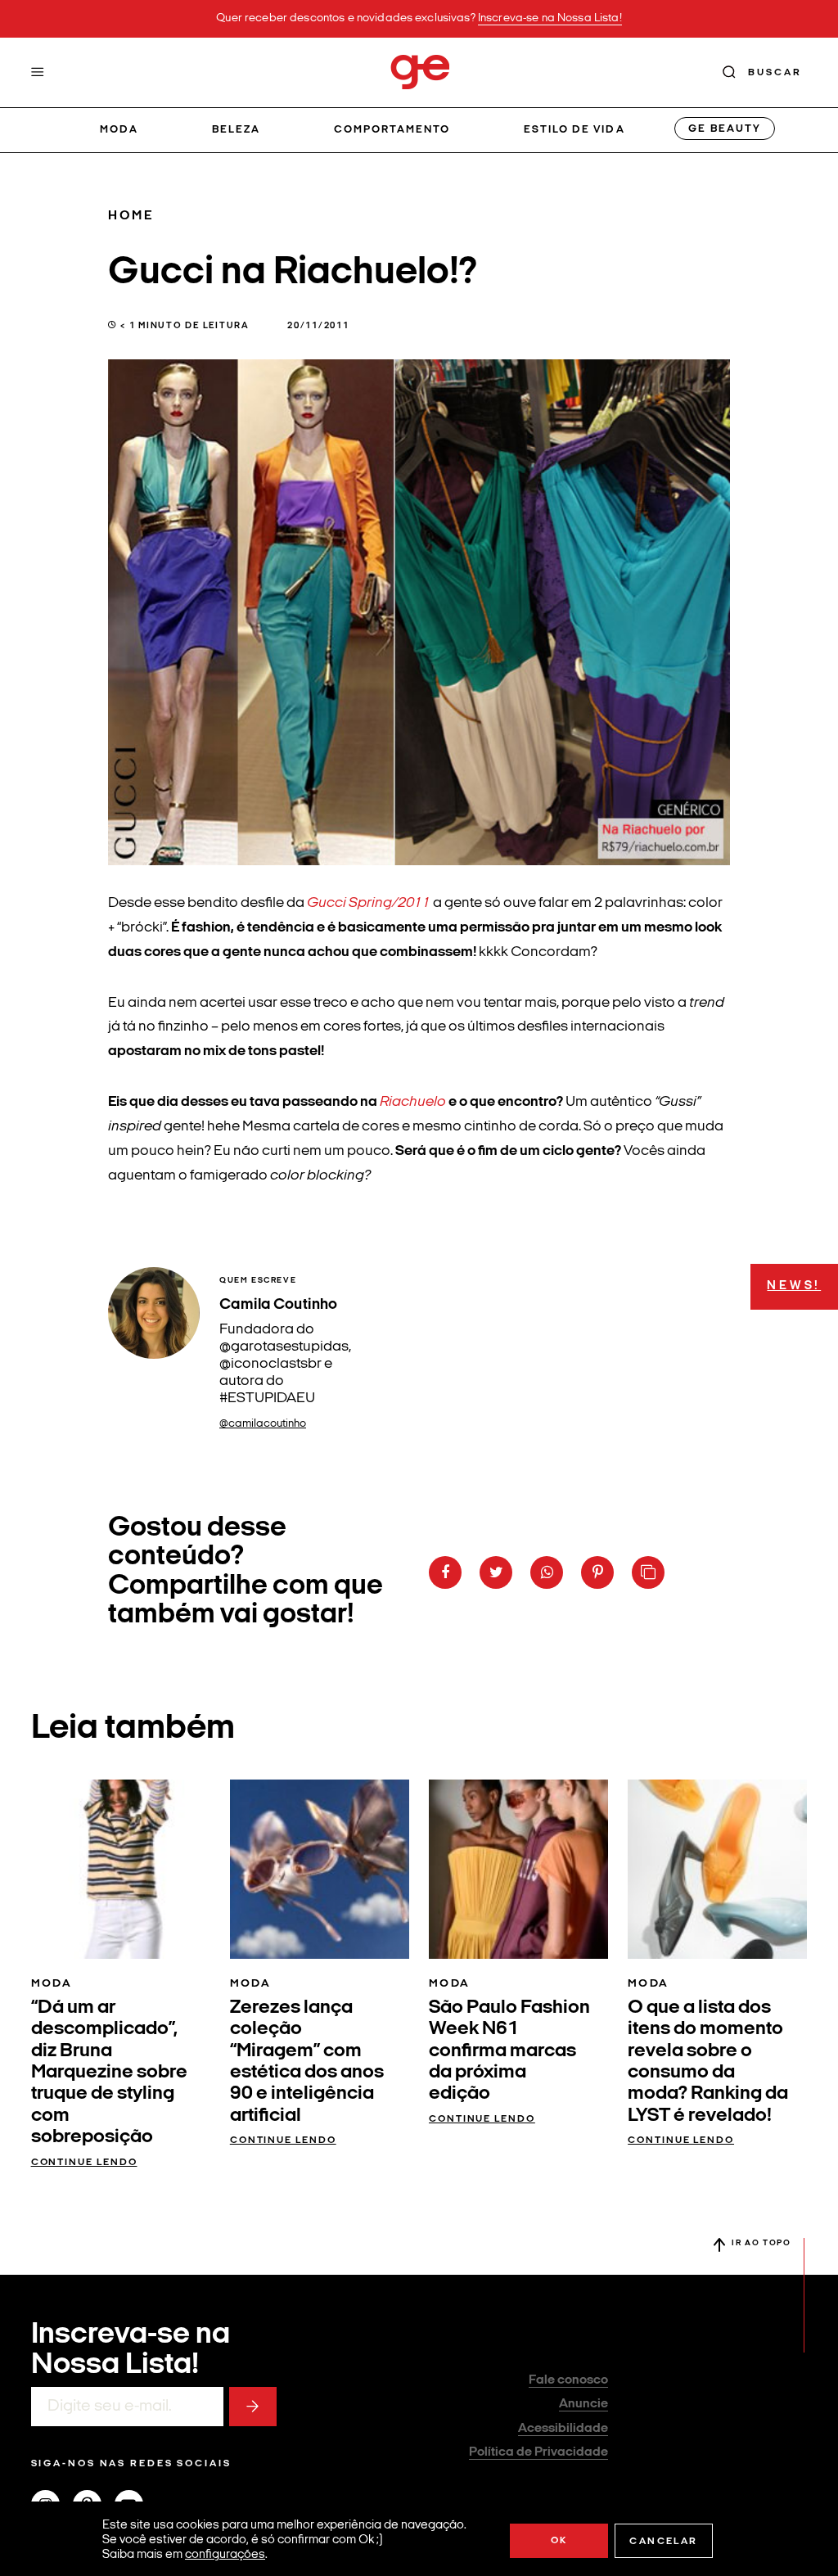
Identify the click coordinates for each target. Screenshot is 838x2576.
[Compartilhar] (445, 1572)
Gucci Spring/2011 (369, 903)
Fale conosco (568, 2380)
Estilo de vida (574, 130)
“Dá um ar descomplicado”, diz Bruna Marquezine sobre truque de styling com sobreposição (109, 2073)
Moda (119, 130)
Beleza (236, 130)
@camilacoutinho (263, 1424)
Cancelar (663, 2542)
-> (253, 2407)
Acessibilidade (563, 2429)
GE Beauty (724, 129)
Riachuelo (413, 1102)
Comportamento (392, 130)
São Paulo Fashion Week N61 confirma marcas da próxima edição (509, 2051)
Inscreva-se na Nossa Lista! (550, 18)
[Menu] (38, 72)
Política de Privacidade (538, 2452)
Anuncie (583, 2404)
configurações (225, 2555)
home (131, 216)
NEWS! (794, 1286)
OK (559, 2541)
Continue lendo (84, 2163)
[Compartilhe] (648, 1572)
